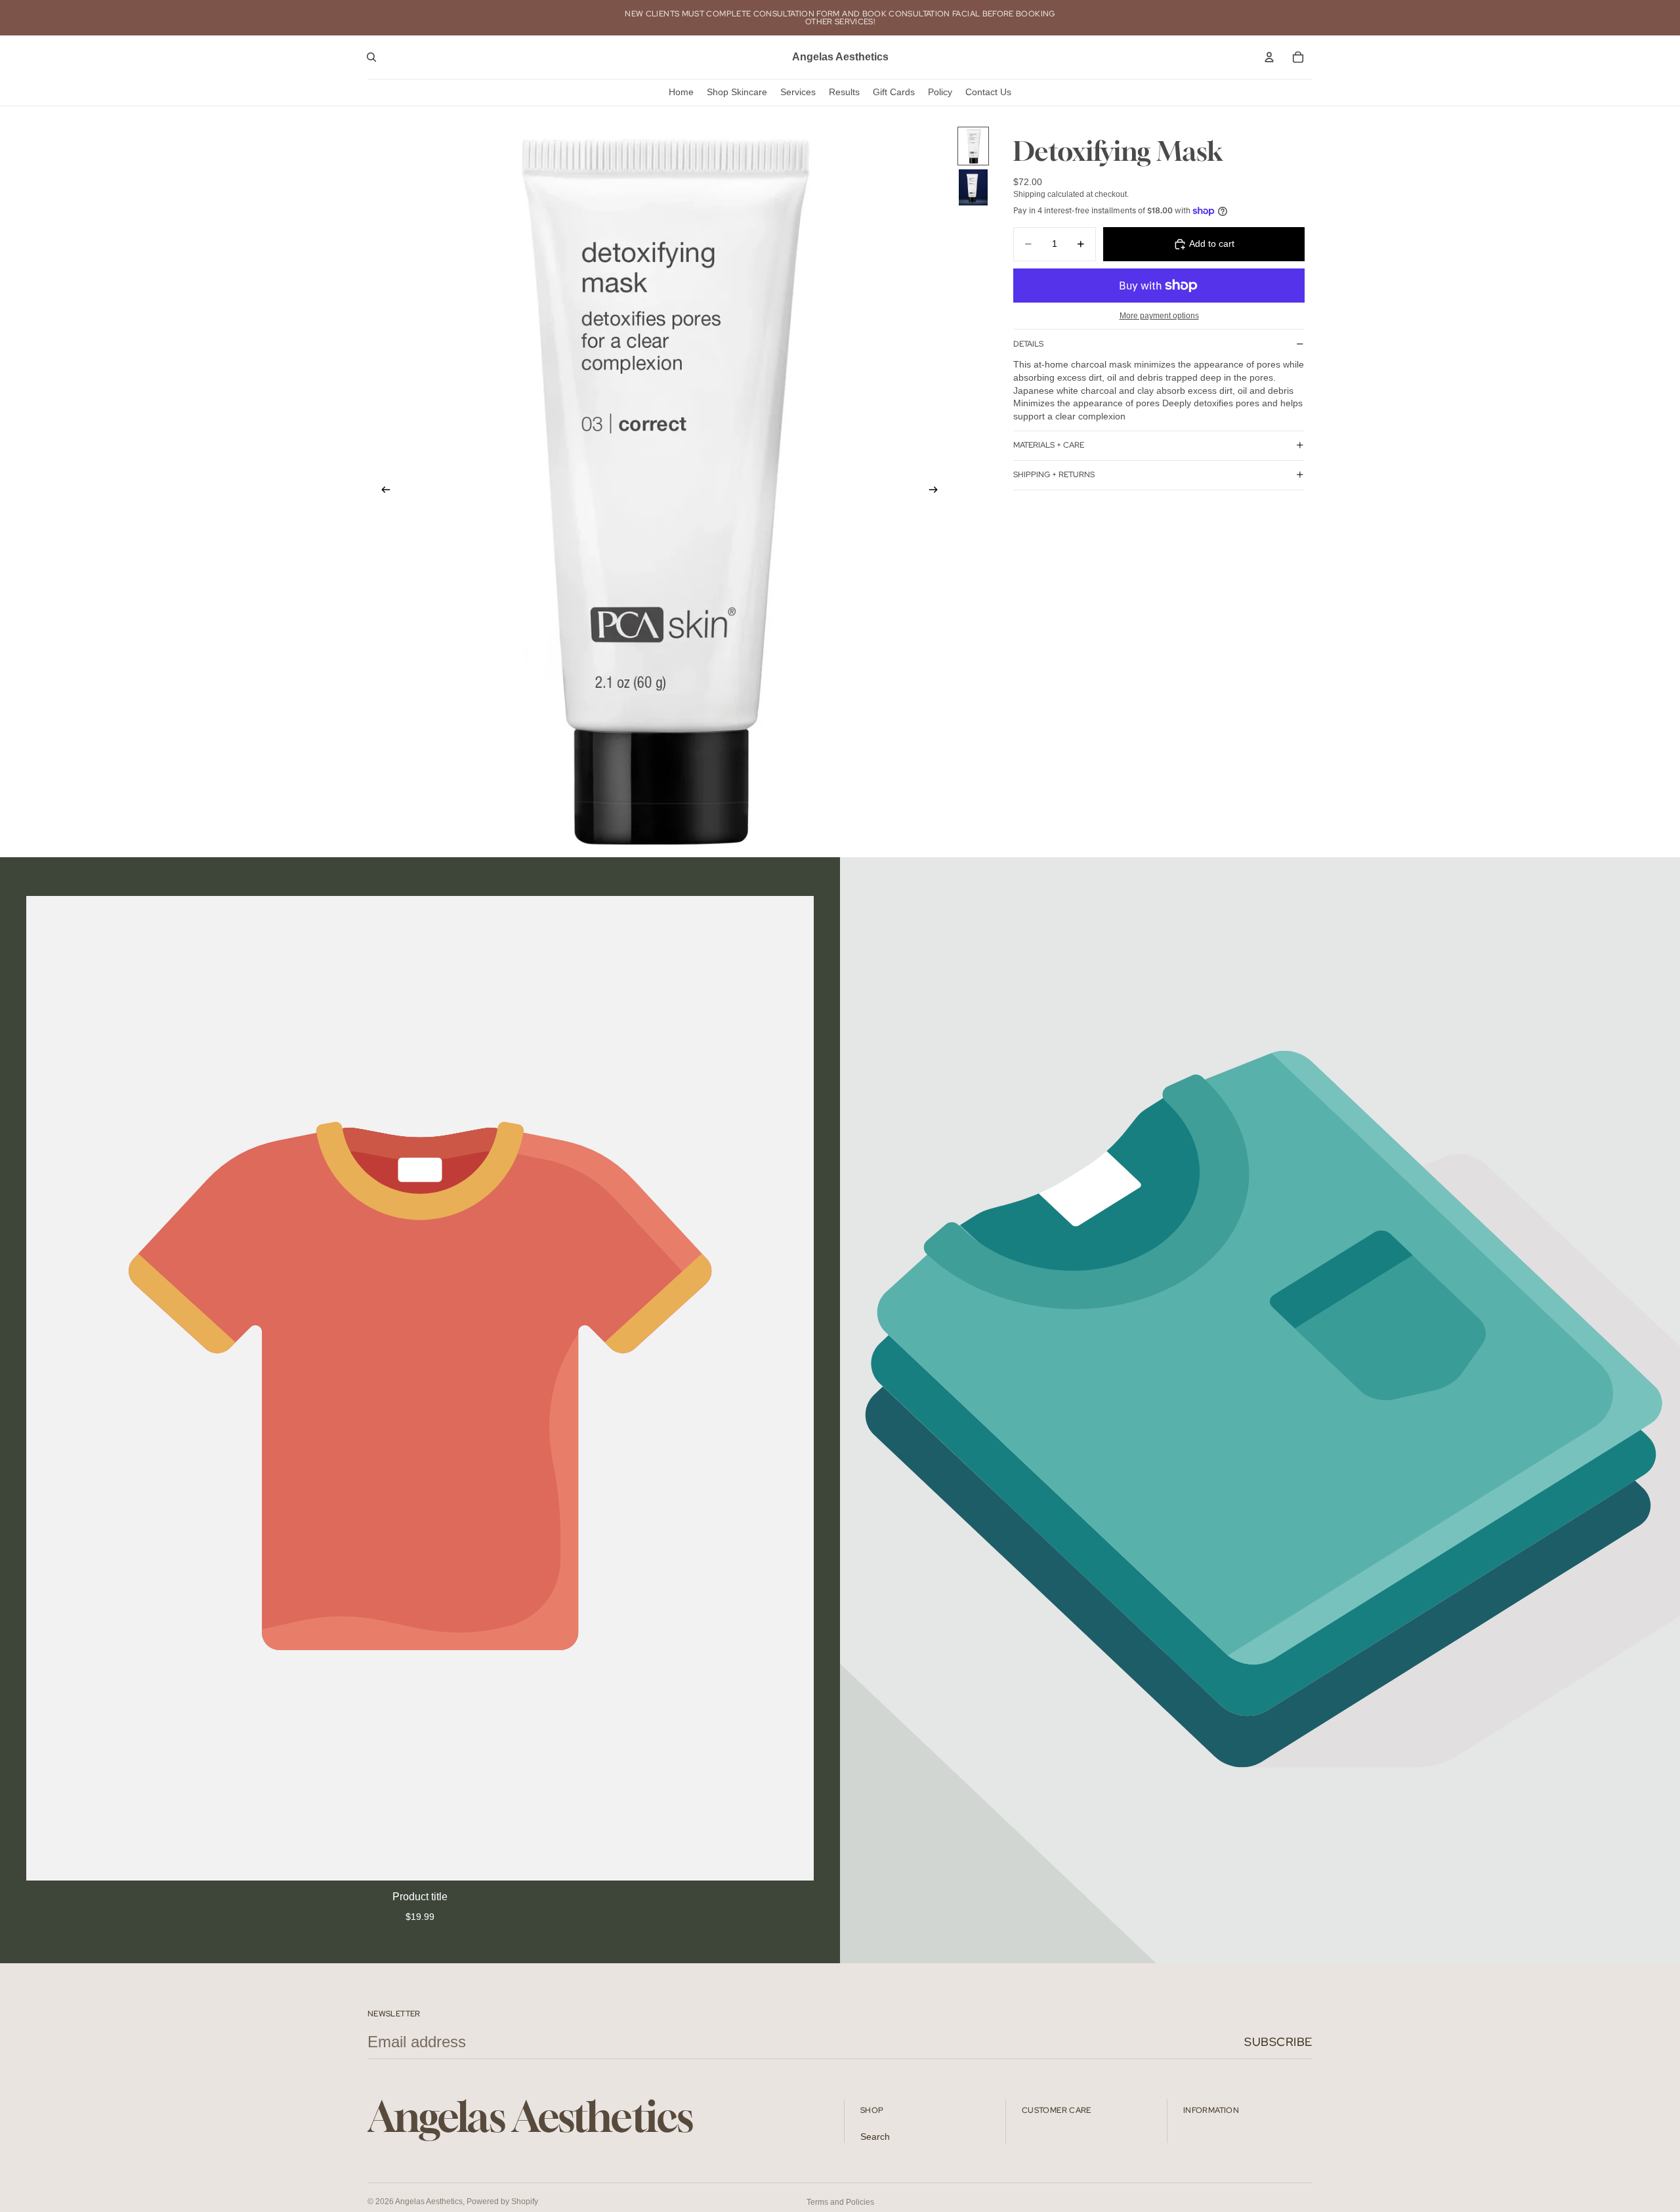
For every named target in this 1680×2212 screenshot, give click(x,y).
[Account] (1269, 57)
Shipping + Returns (1054, 475)
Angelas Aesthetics (429, 2201)
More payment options (1159, 315)
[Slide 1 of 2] (973, 146)
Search (875, 2137)
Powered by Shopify (502, 2201)
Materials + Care (1049, 445)
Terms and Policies (840, 2202)
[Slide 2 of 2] (973, 187)
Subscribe (1278, 2042)
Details (1028, 344)
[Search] (371, 57)
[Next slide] (937, 492)
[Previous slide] (382, 492)
